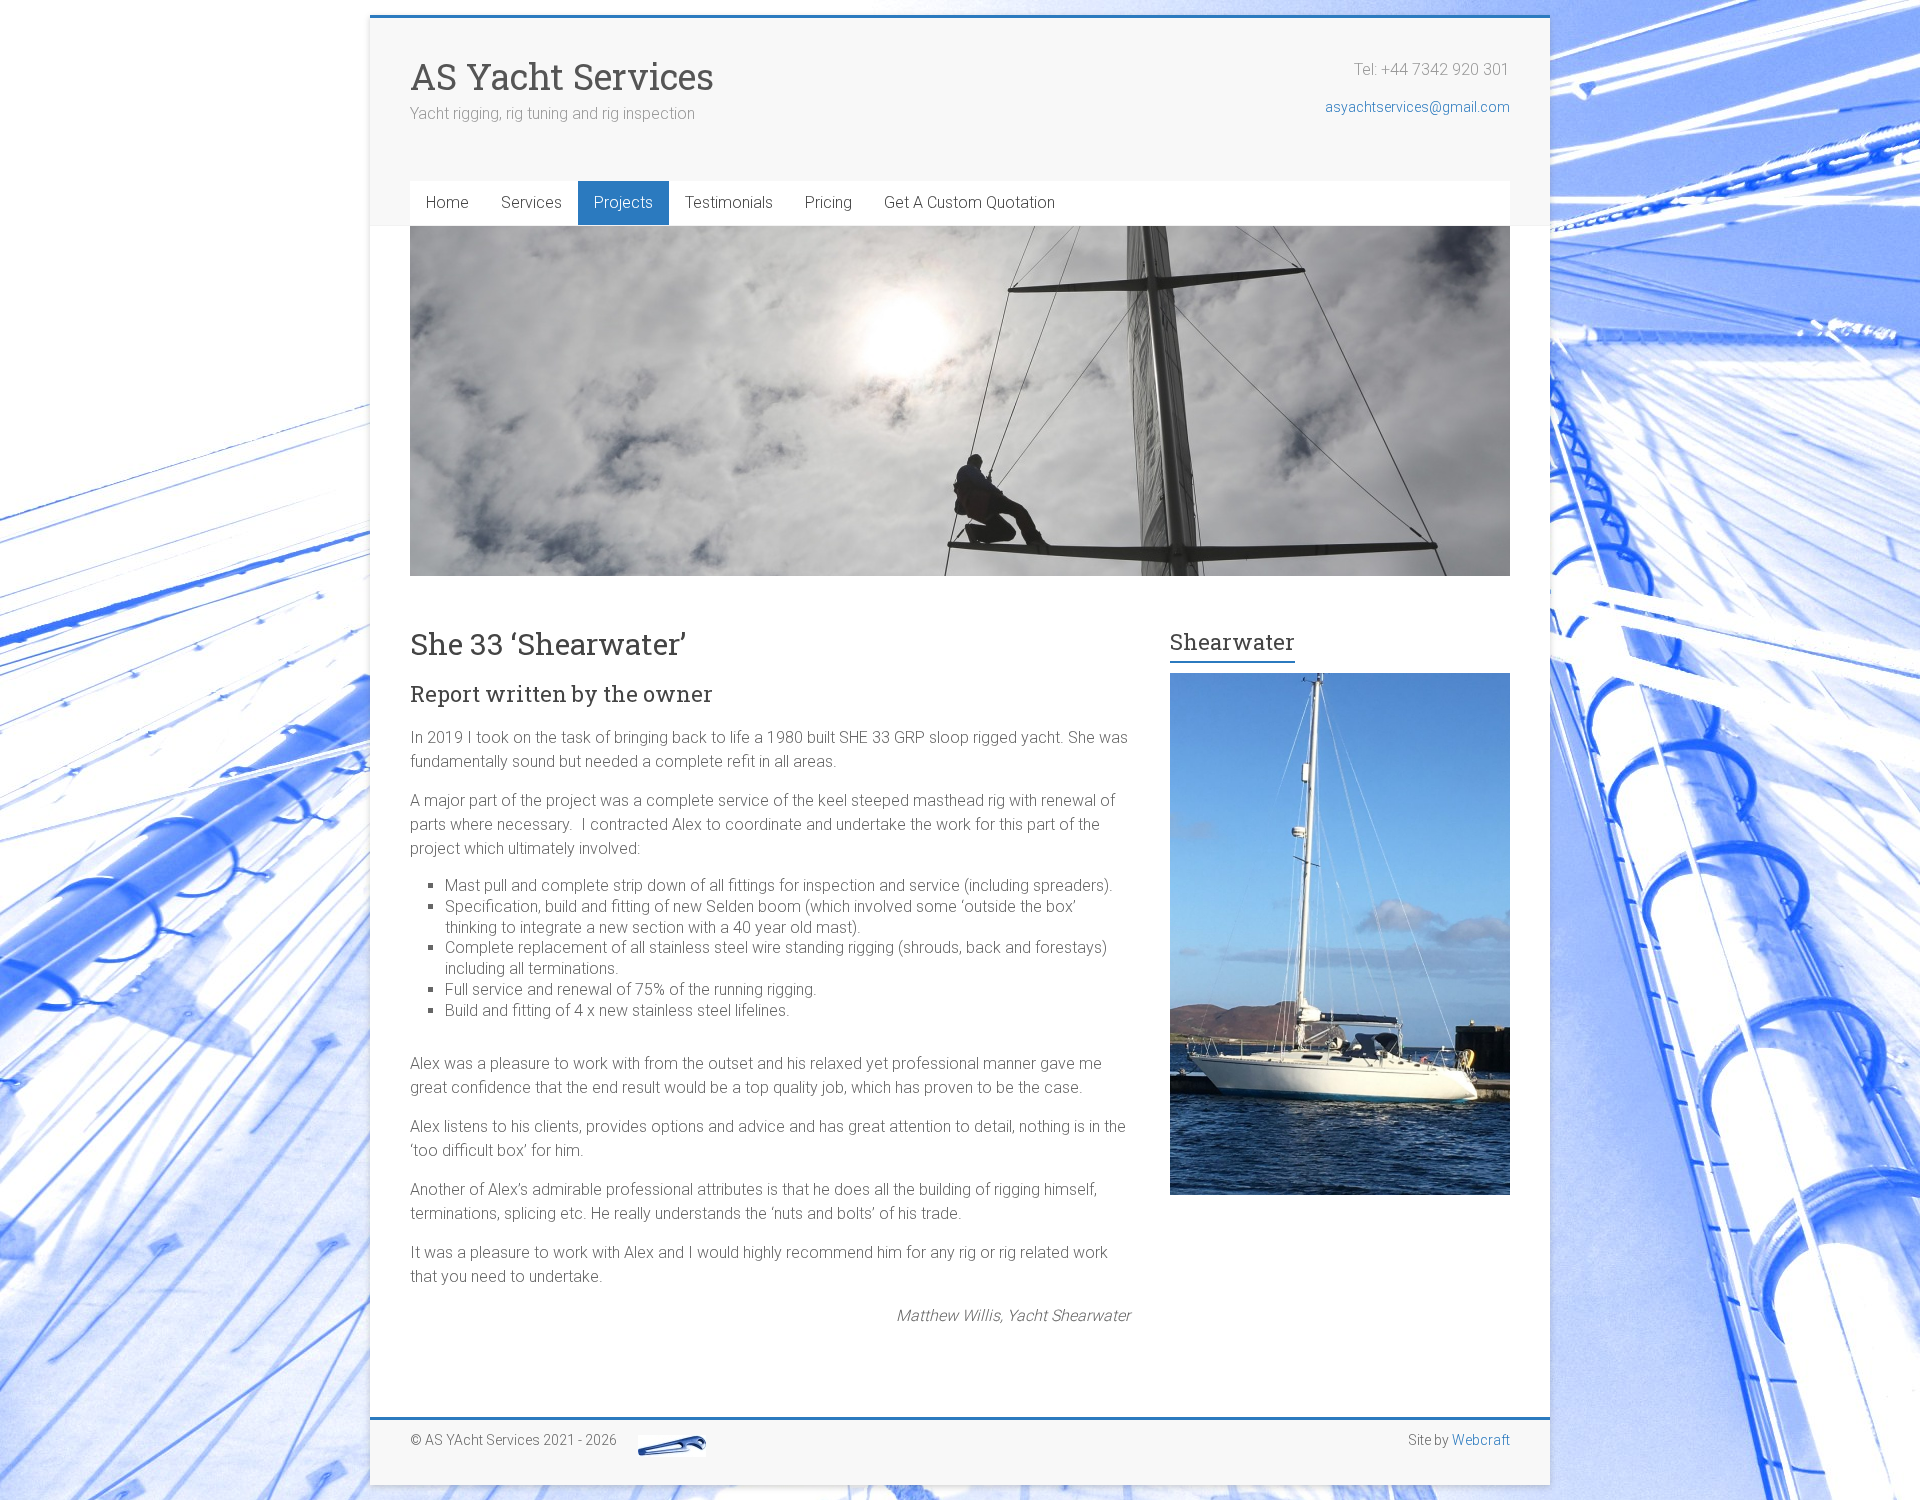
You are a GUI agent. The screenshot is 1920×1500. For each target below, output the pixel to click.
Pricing (828, 202)
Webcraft (1481, 1440)
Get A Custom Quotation (969, 202)
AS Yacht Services (562, 76)
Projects (623, 202)
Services (531, 202)
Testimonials (729, 202)
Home (447, 202)
